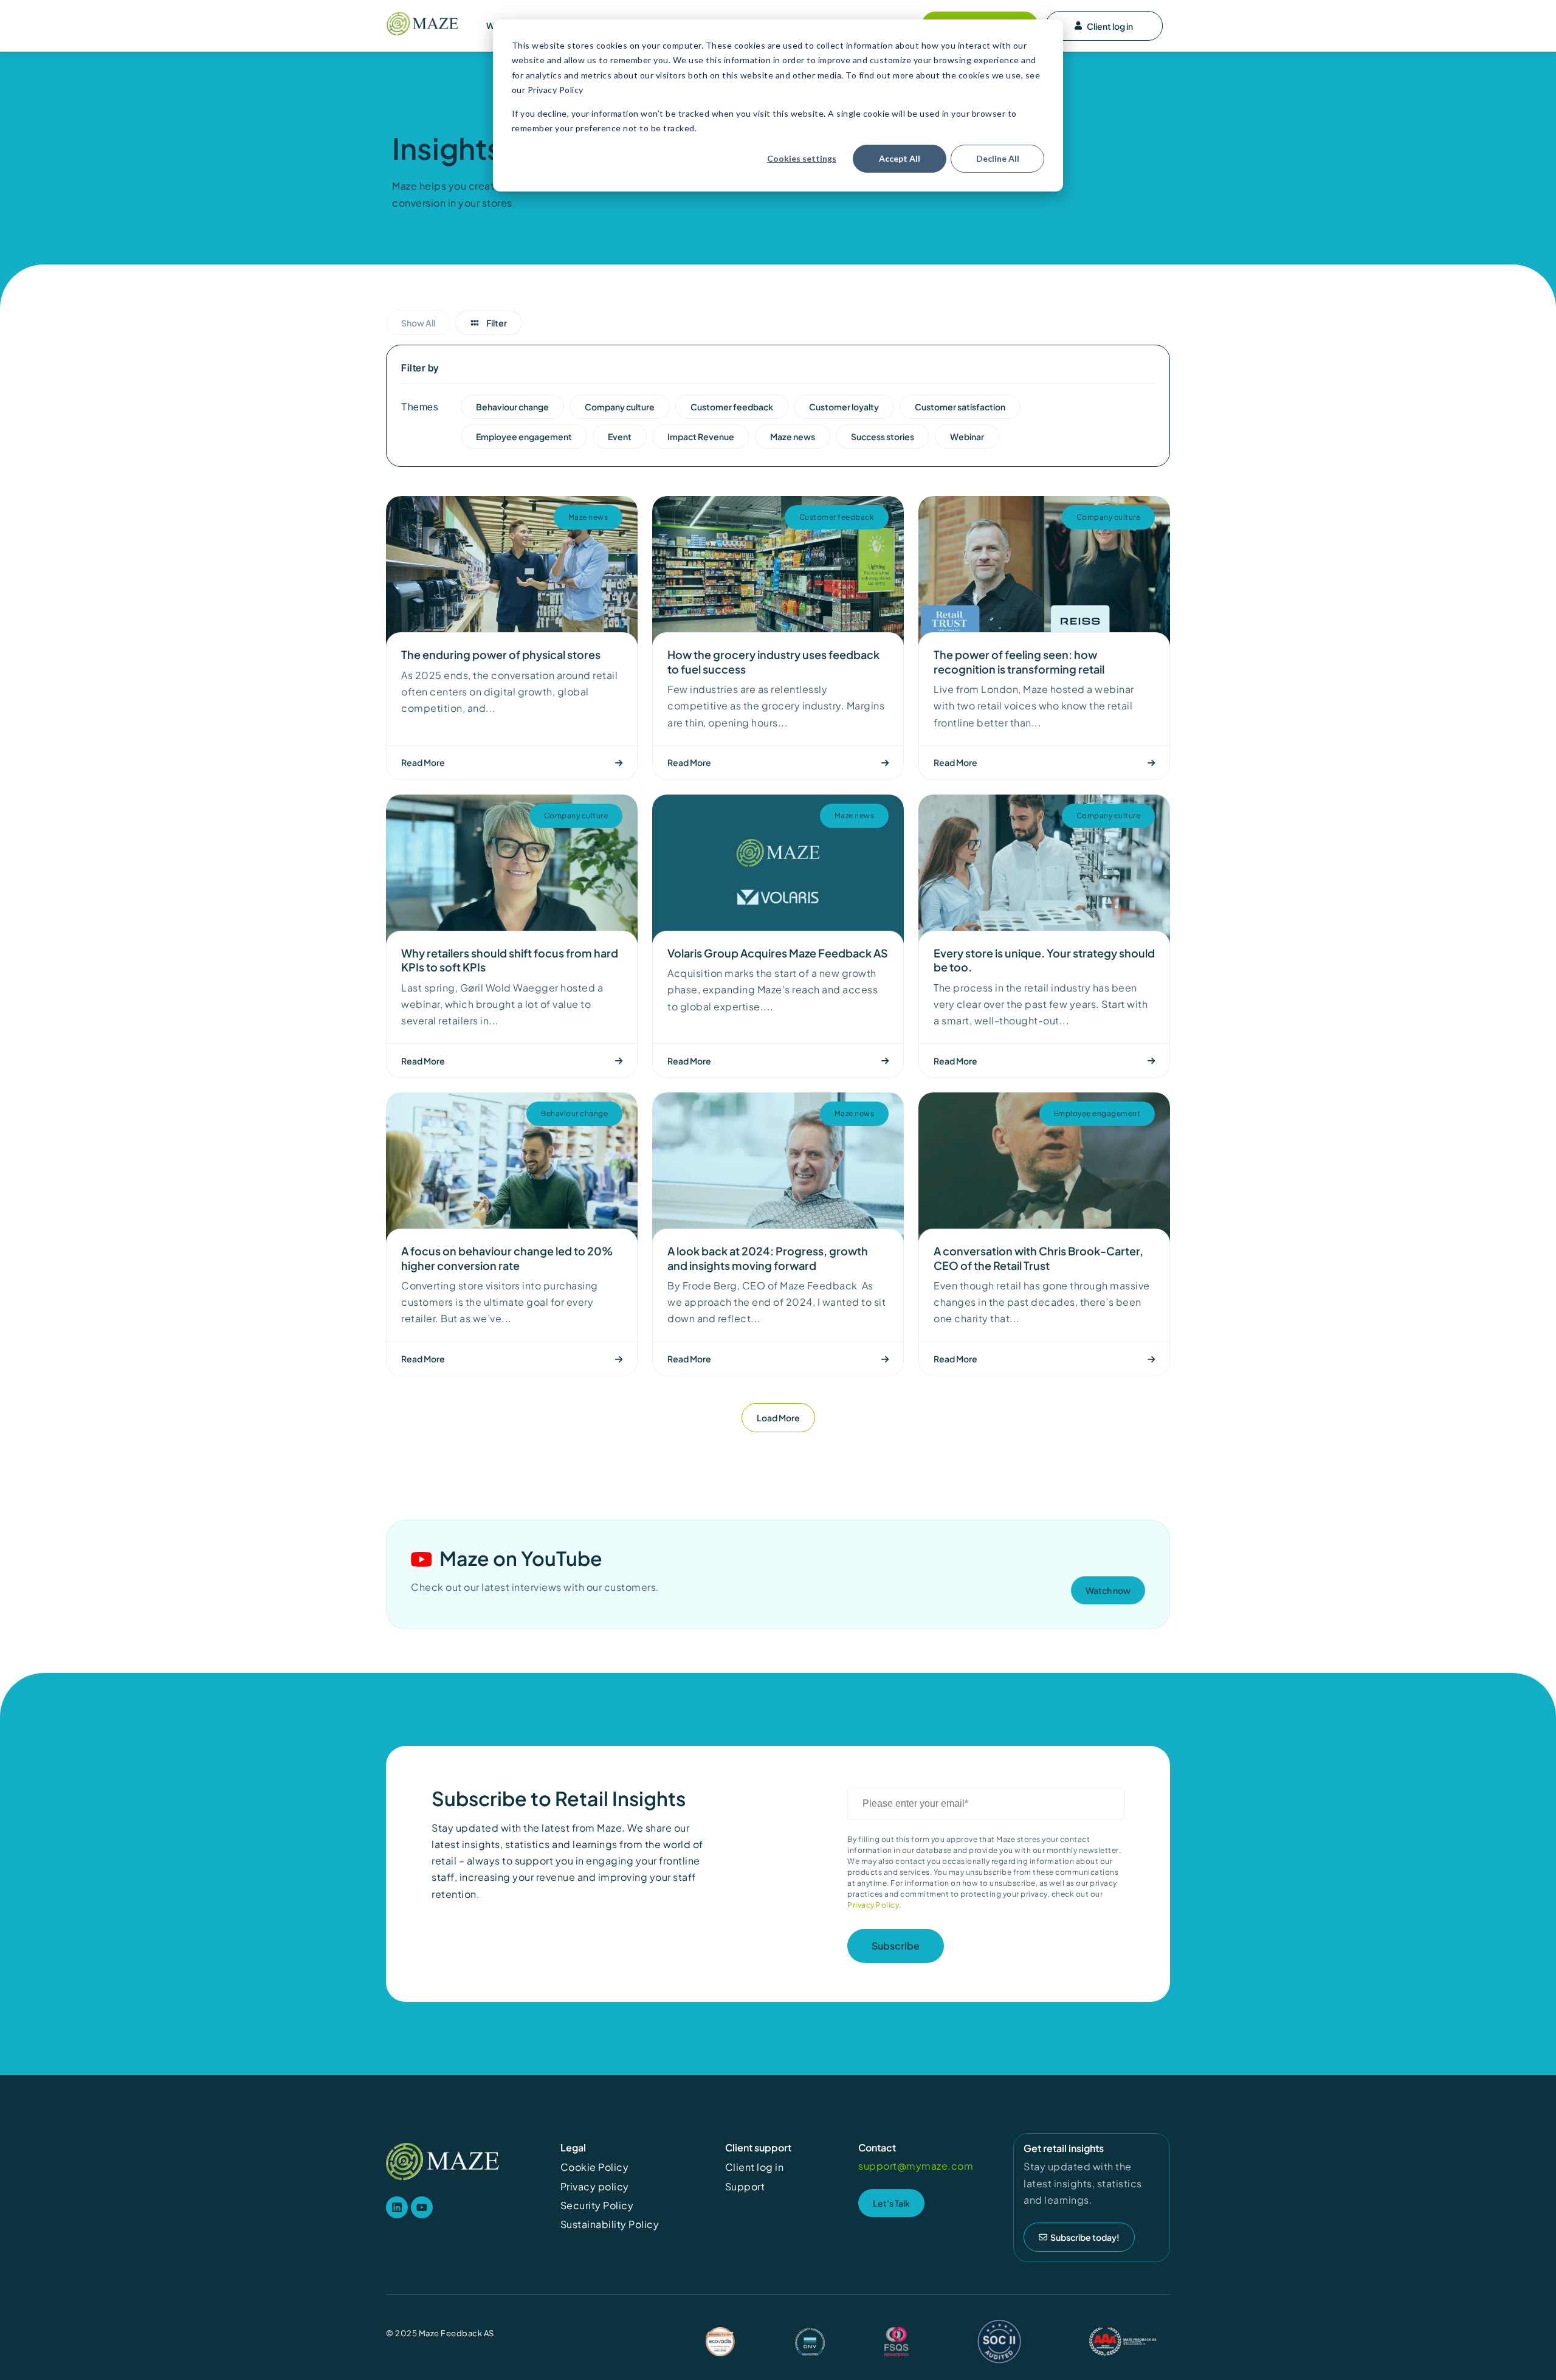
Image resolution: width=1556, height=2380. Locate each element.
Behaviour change (574, 1113)
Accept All (900, 158)
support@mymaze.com (916, 2166)
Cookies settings (802, 158)
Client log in (1110, 26)
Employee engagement (1097, 1113)
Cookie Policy (595, 2167)
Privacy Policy (873, 1905)
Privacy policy (595, 2186)
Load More (778, 1418)
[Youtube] (422, 2207)
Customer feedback (837, 517)
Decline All (998, 158)
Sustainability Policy (610, 2224)
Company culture (1109, 517)
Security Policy (597, 2205)
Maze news (588, 517)
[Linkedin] (397, 2207)
